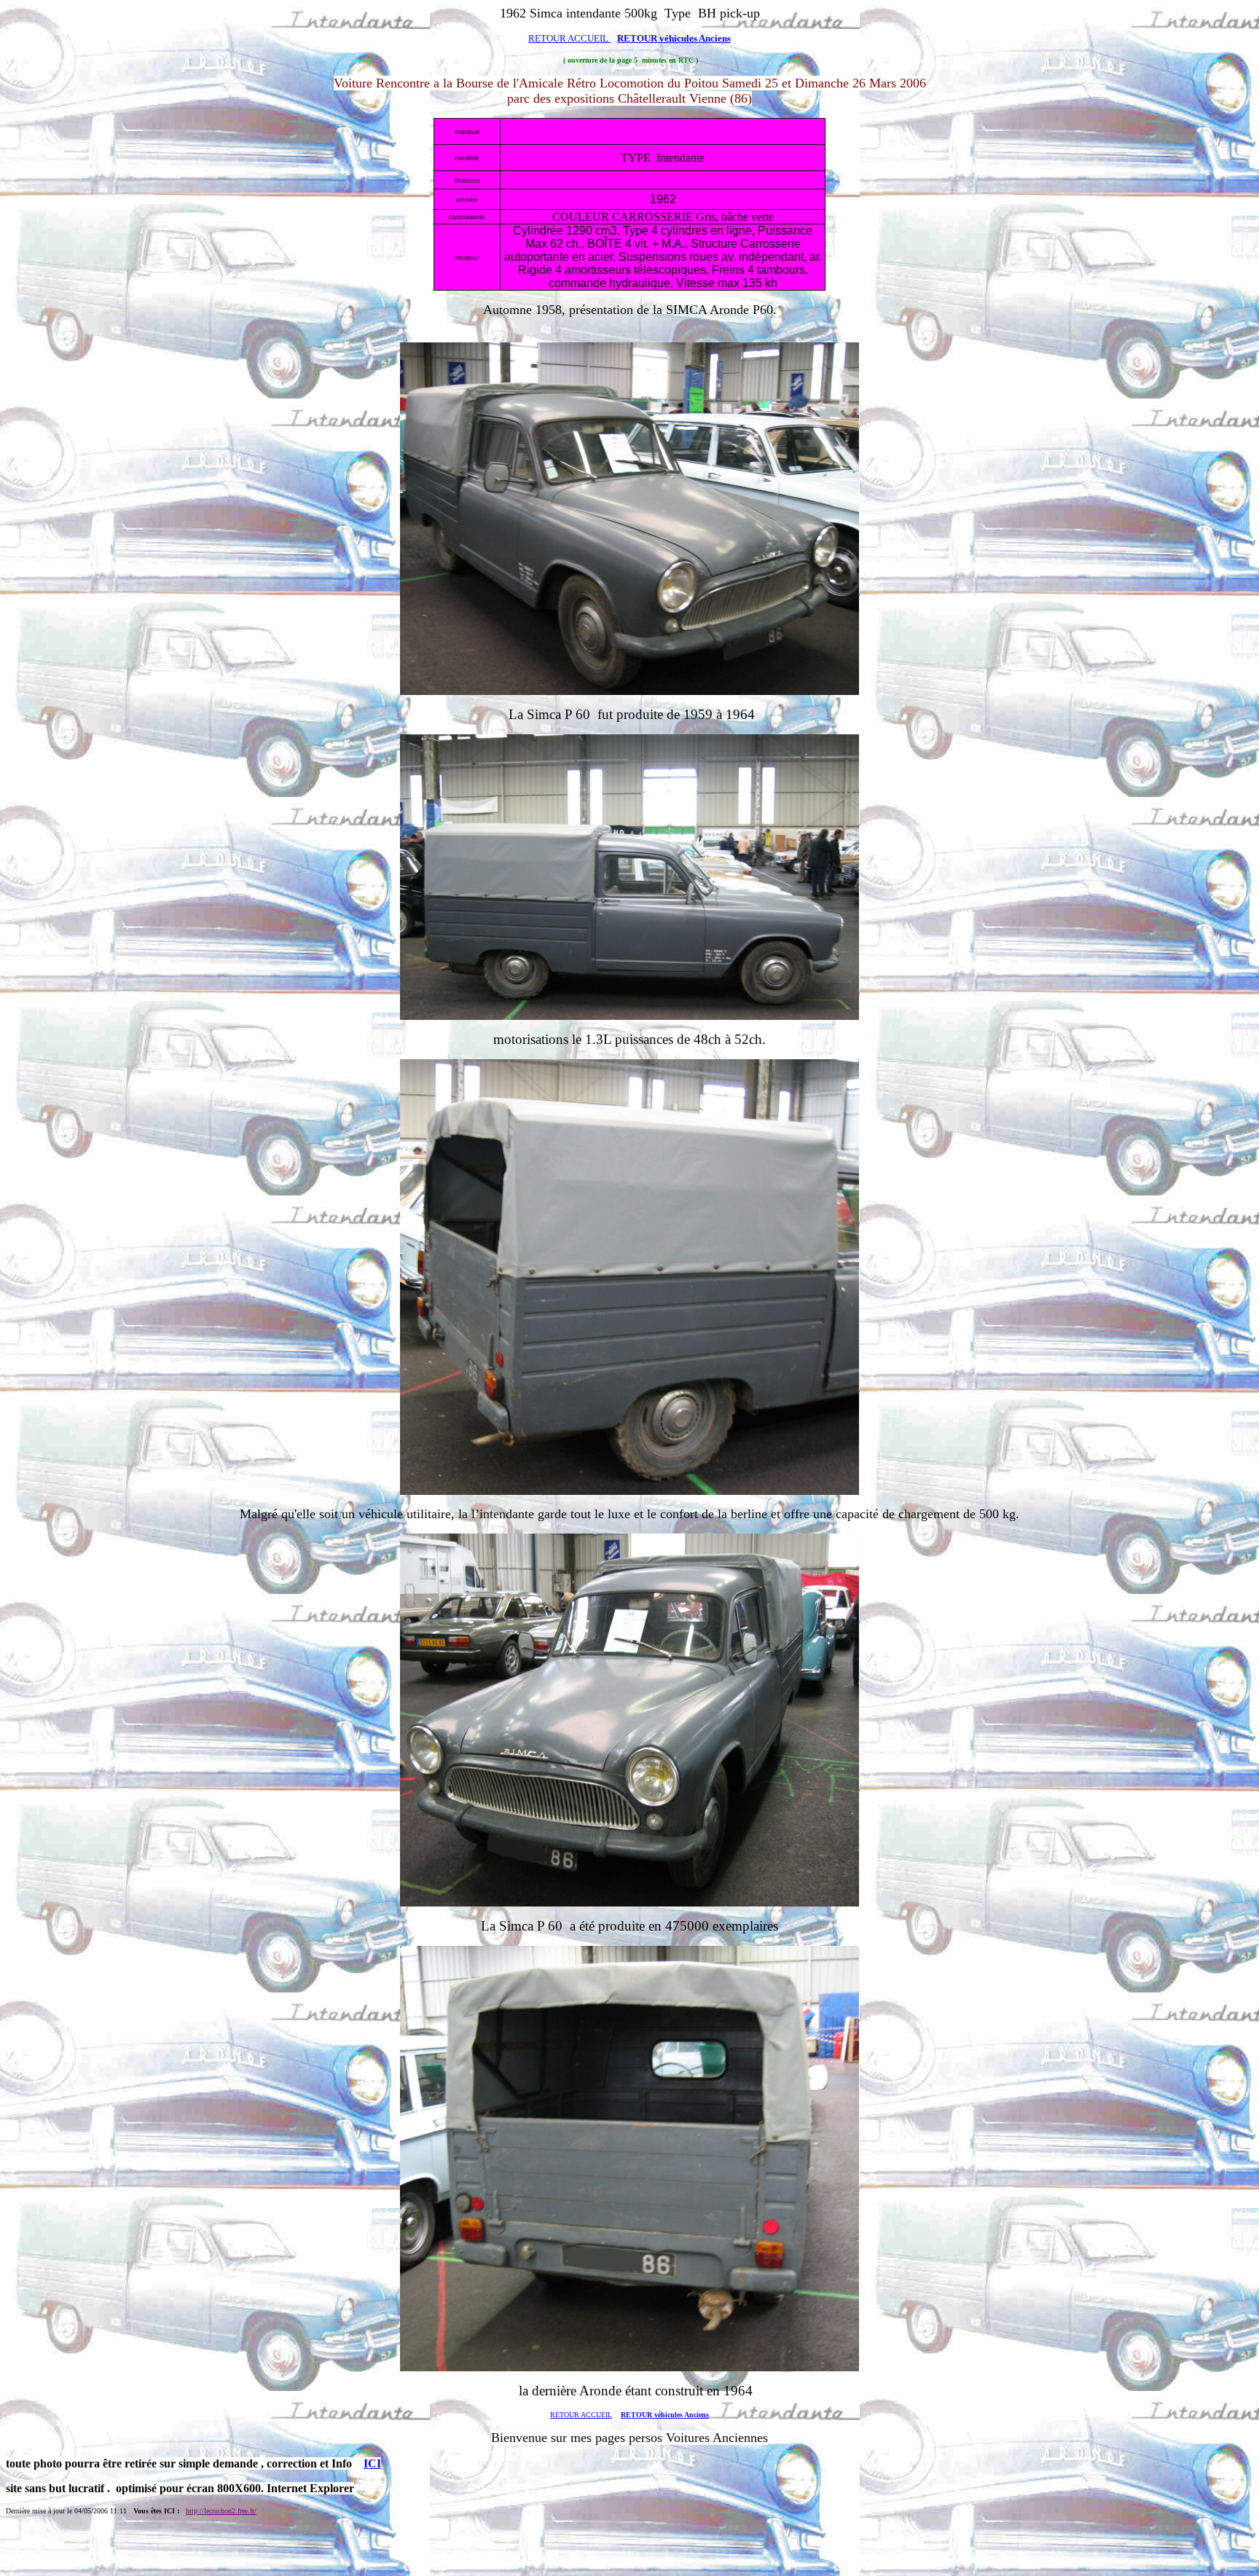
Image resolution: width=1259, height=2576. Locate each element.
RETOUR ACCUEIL (569, 38)
